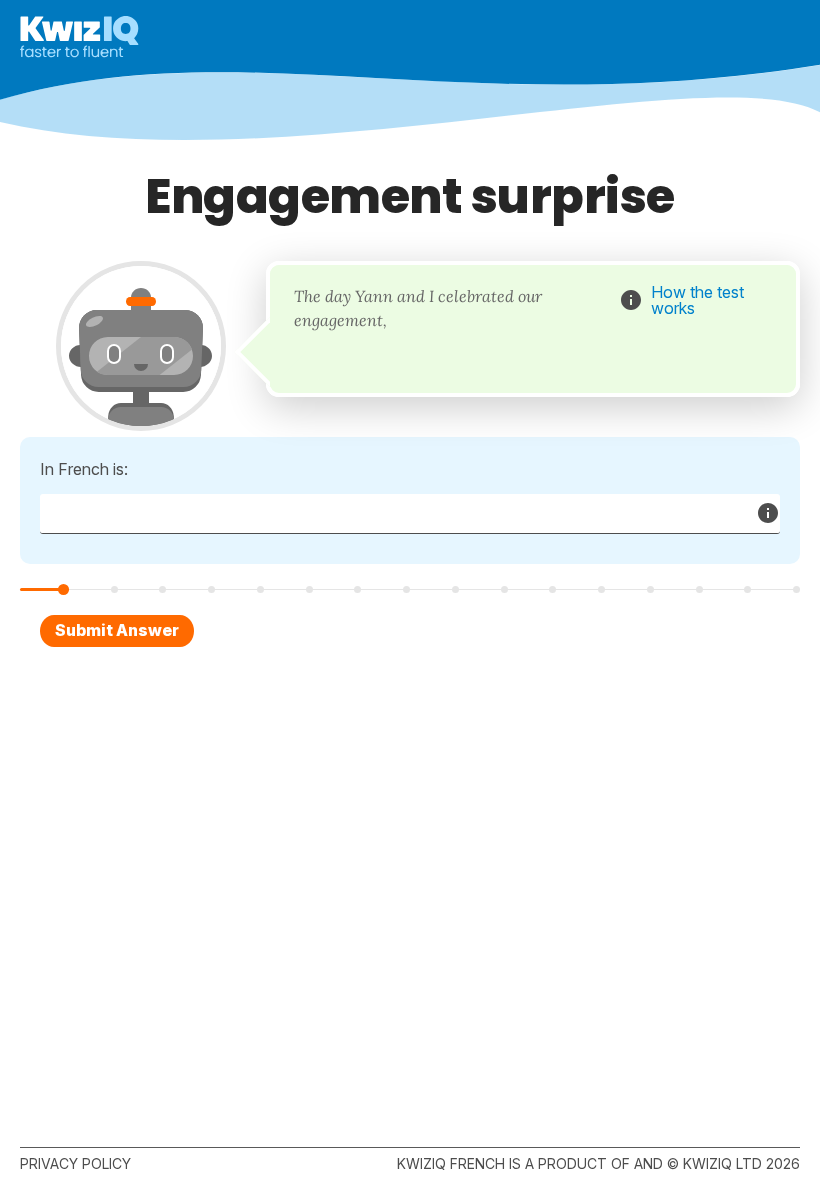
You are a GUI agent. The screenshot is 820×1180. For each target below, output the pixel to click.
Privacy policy (75, 1163)
